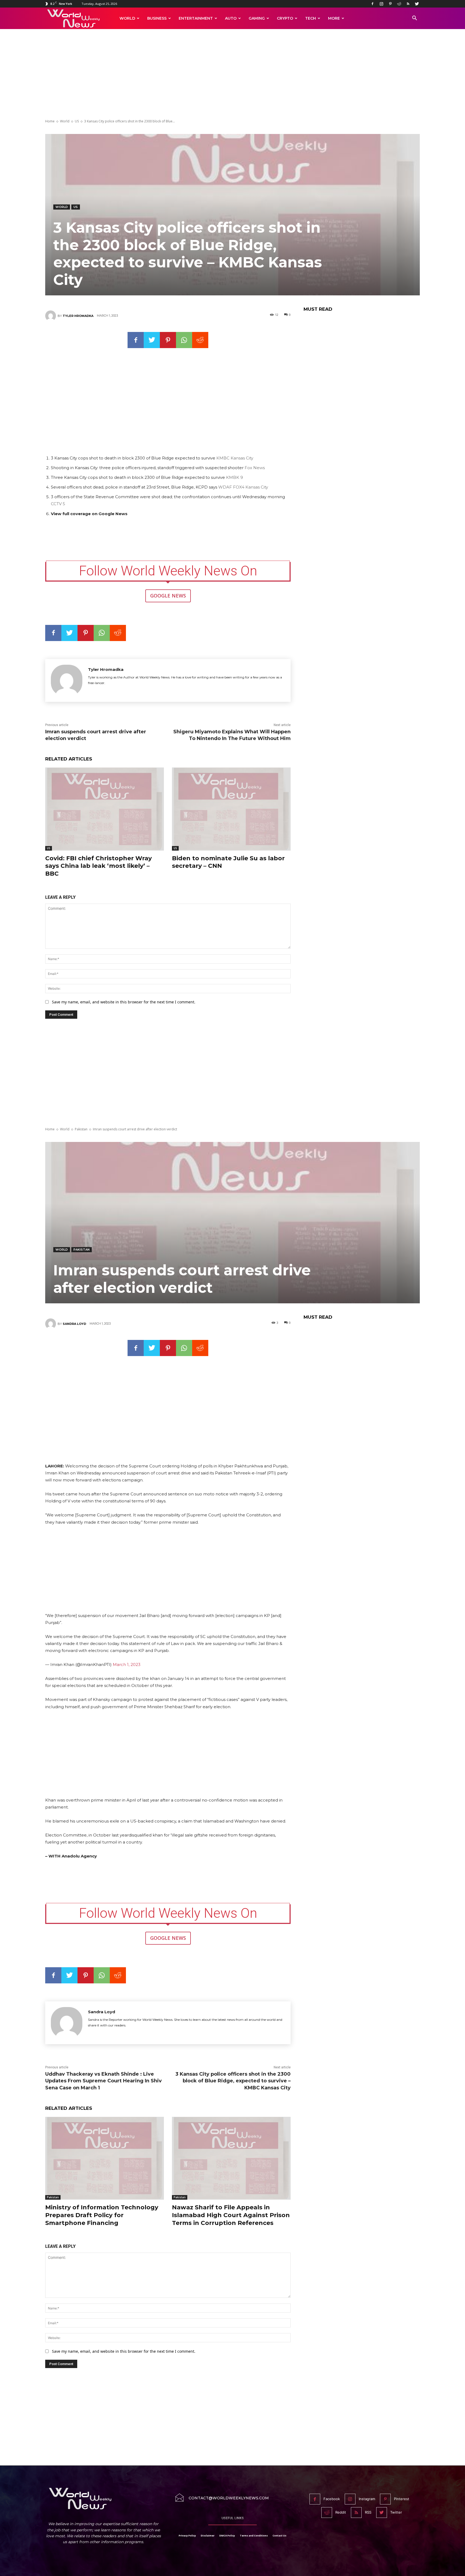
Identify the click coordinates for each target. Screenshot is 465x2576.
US (77, 121)
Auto (231, 18)
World (127, 18)
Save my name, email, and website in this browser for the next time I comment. (124, 1002)
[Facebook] (372, 4)
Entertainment (196, 18)
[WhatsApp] (184, 340)
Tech (311, 18)
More (334, 18)
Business (157, 18)
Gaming (257, 18)
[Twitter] (417, 4)
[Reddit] (399, 4)
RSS (368, 2512)
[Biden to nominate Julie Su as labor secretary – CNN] (231, 809)
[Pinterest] (390, 4)
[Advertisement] (232, 75)
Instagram (367, 2499)
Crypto (285, 18)
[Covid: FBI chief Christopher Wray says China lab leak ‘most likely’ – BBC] (105, 809)
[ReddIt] (200, 340)
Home (50, 121)
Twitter (396, 2512)
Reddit (341, 2512)
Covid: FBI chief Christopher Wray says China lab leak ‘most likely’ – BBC (98, 866)
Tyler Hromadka (78, 316)
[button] (414, 19)
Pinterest (402, 2499)
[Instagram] (381, 4)
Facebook (332, 2499)
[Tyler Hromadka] (51, 316)
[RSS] (408, 4)
